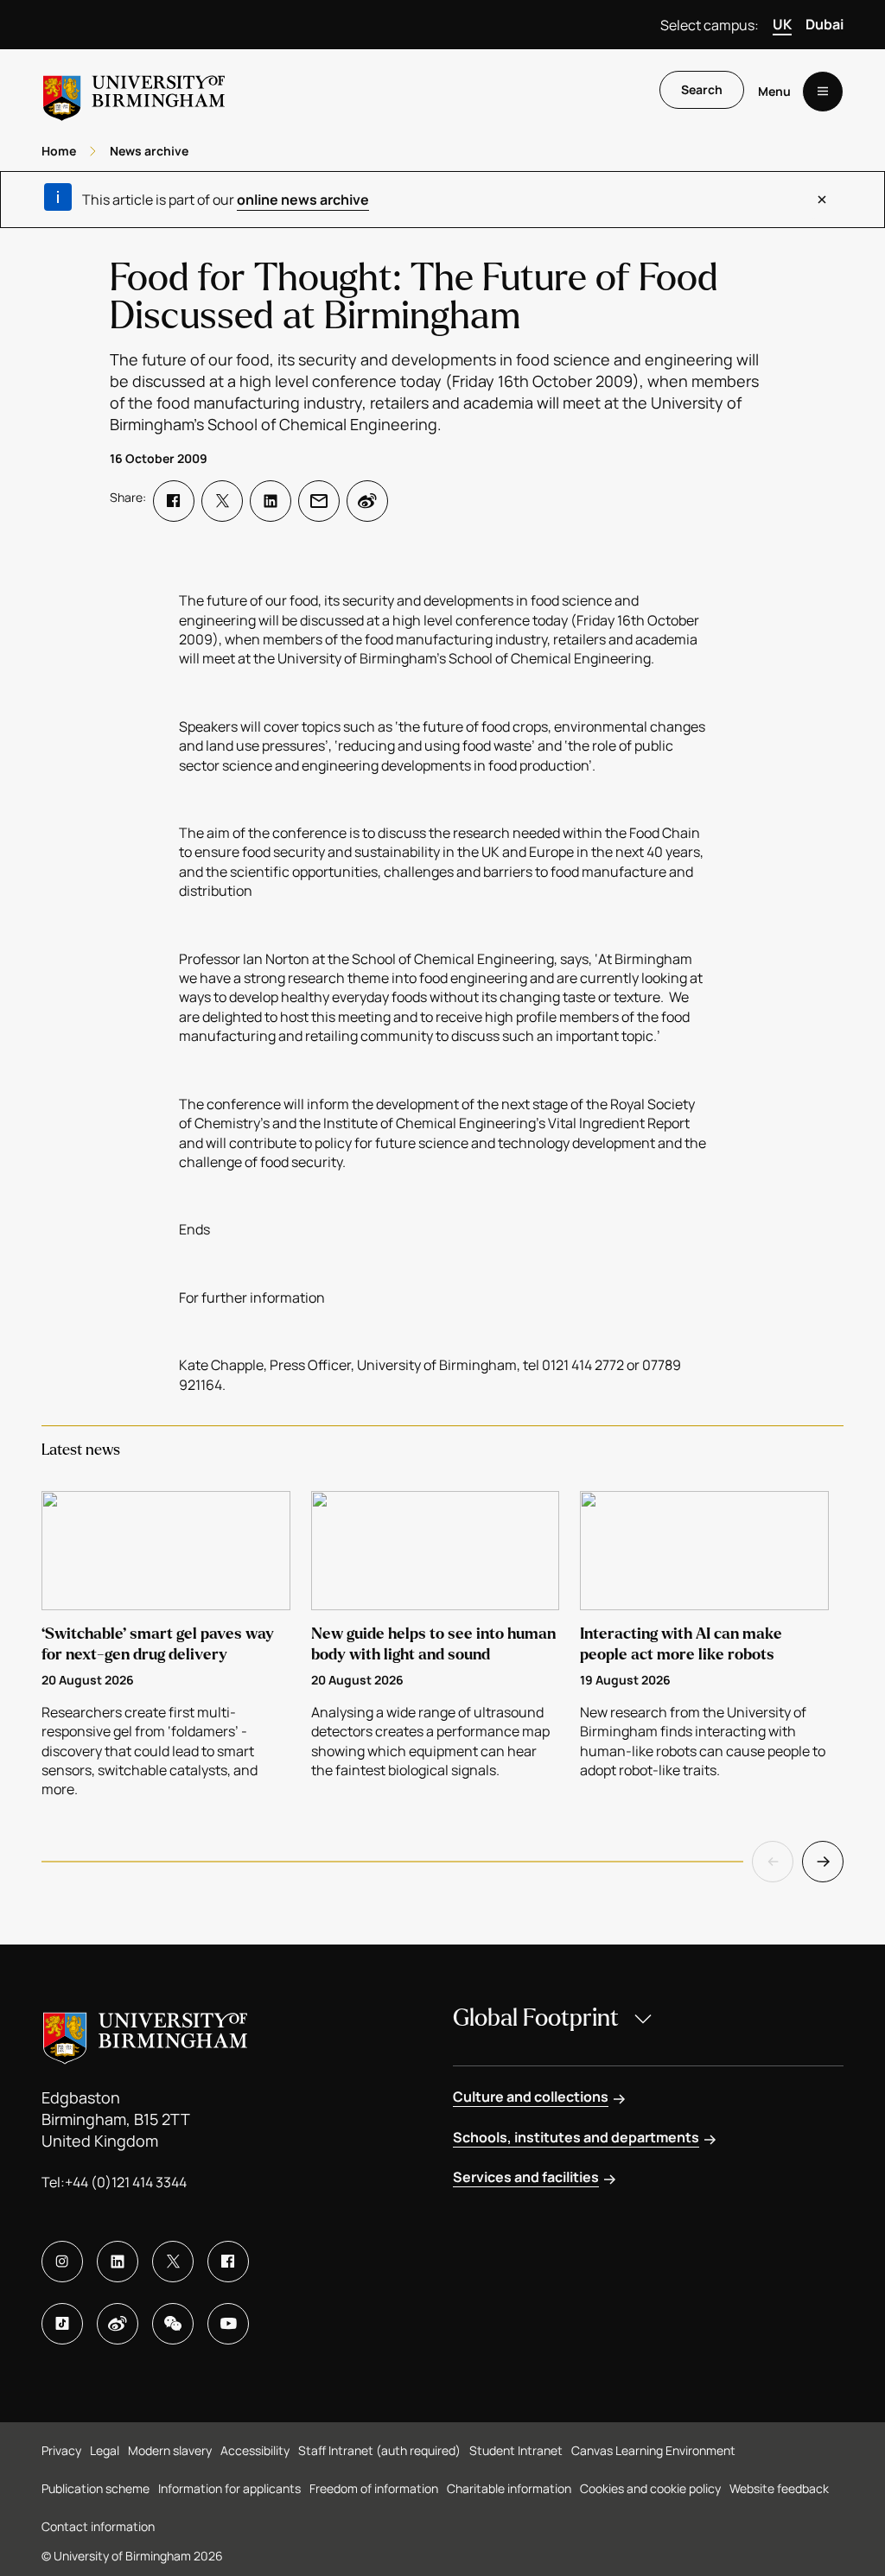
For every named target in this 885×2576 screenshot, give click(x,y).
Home (59, 151)
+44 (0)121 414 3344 (126, 2182)
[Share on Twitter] (222, 501)
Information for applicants (229, 2488)
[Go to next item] (823, 1862)
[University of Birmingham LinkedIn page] (118, 2262)
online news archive (303, 200)
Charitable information (509, 2488)
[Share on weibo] (367, 501)
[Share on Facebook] (174, 501)
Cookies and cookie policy (650, 2488)
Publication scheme (96, 2488)
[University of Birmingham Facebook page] (228, 2262)
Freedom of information (374, 2488)
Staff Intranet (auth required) (379, 2450)
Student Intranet (516, 2450)
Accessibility (255, 2450)
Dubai (825, 24)
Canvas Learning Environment (653, 2450)
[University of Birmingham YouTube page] (228, 2324)
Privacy (61, 2450)
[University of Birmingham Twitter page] (173, 2262)
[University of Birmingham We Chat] (173, 2324)
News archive (149, 151)
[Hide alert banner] (822, 200)
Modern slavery (170, 2450)
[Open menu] (823, 92)
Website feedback (779, 2488)
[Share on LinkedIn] (271, 501)
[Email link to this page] (319, 501)
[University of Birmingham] (134, 91)
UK (782, 24)
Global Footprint (536, 2018)
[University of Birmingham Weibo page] (118, 2324)
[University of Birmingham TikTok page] (62, 2324)
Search (702, 89)
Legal (105, 2450)
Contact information (98, 2526)
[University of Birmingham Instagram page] (62, 2262)
